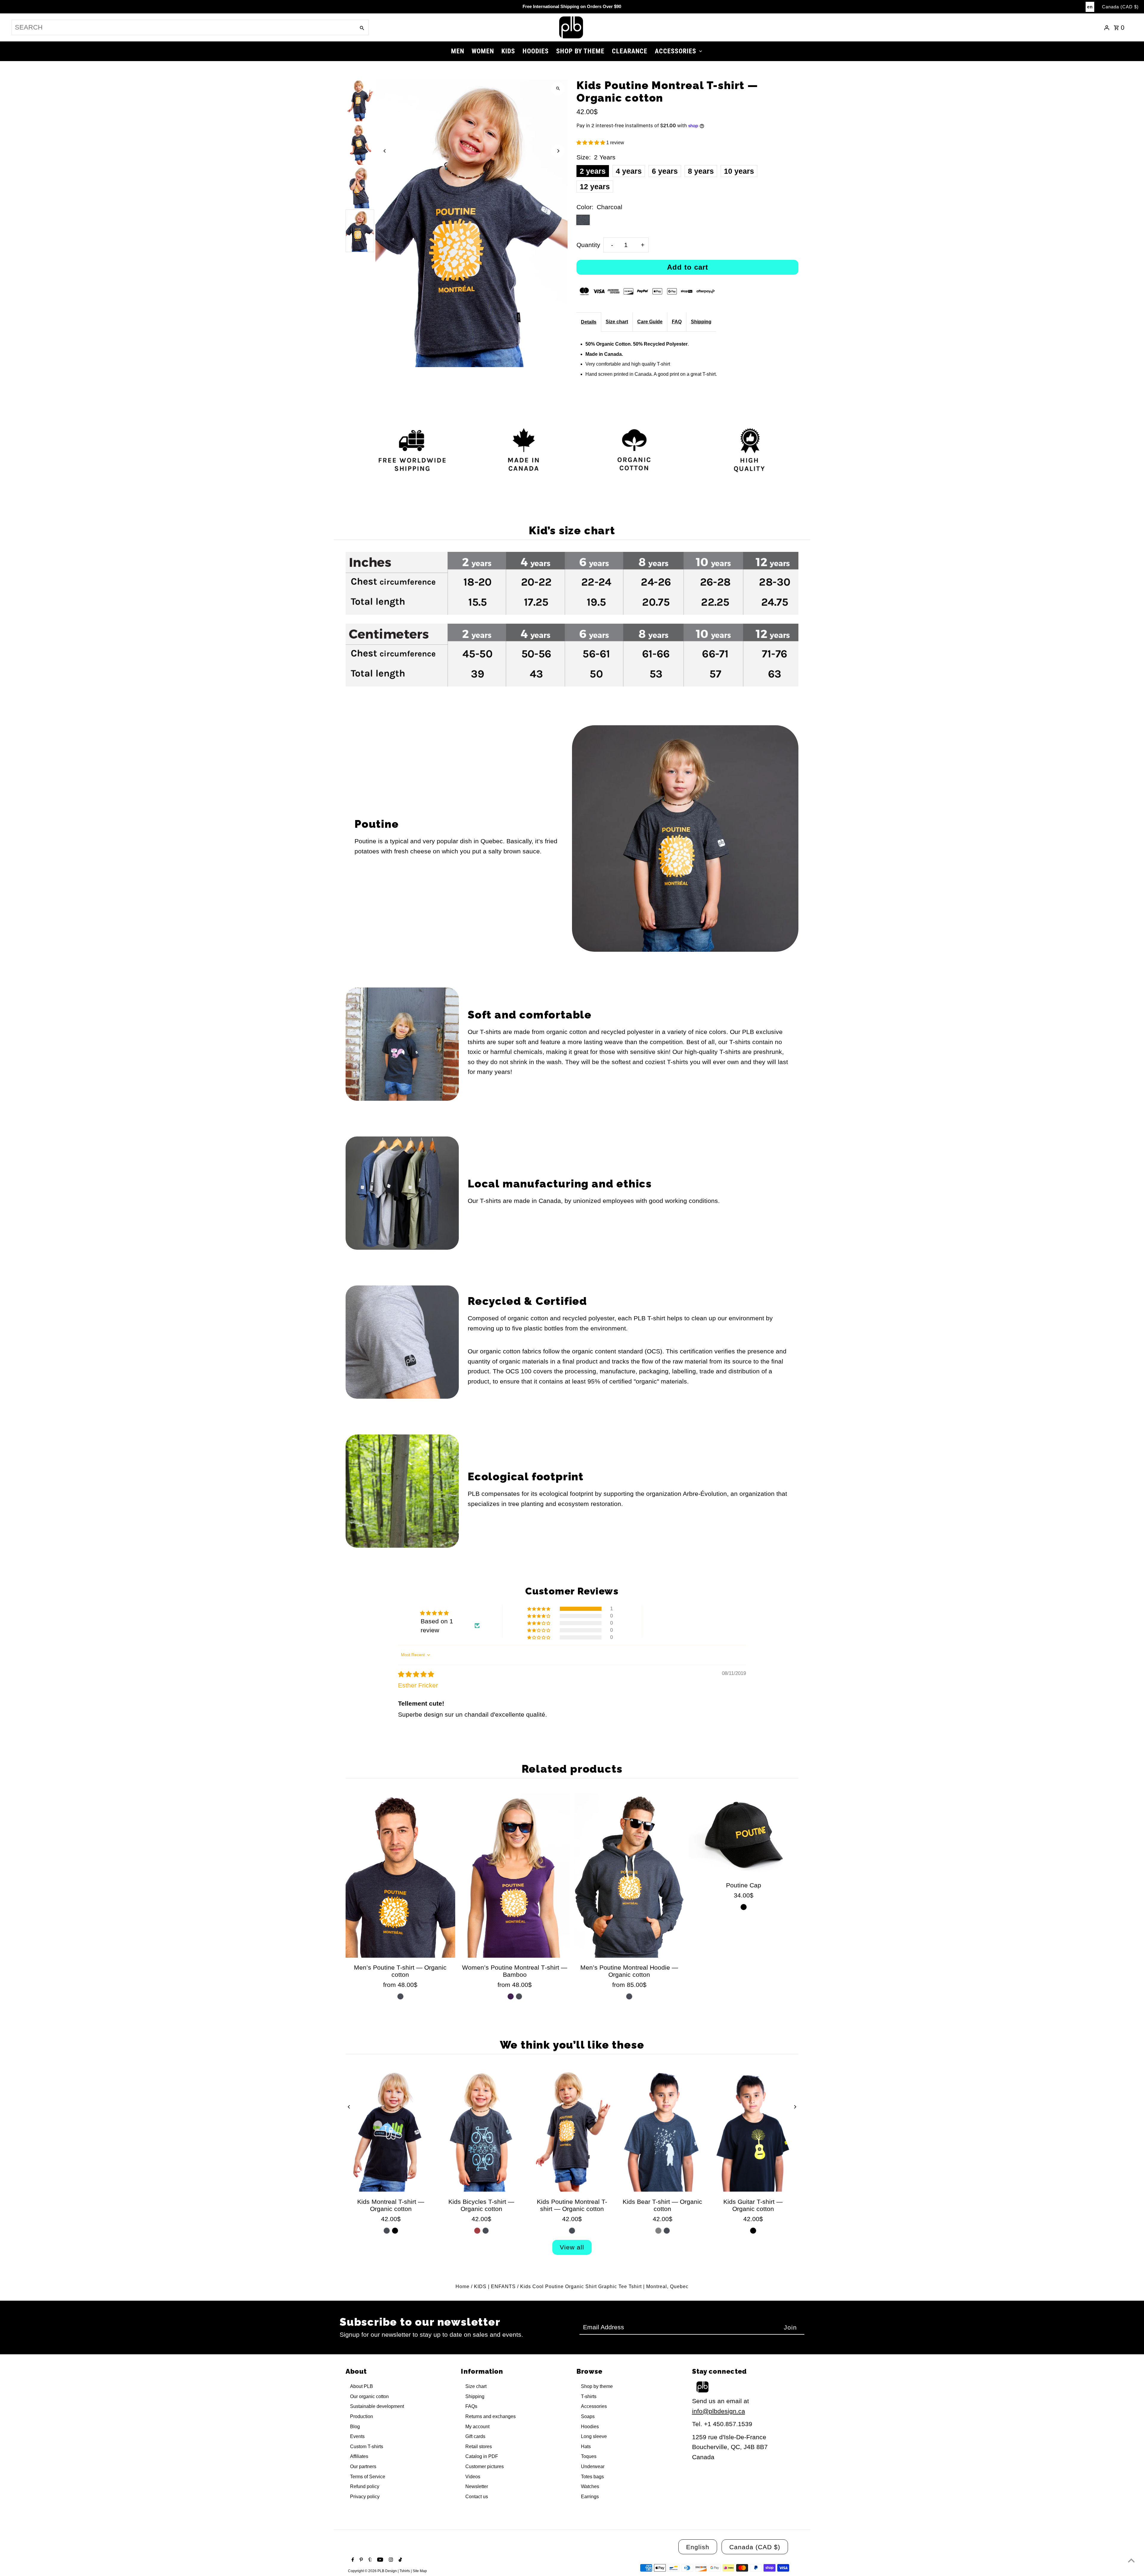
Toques (589, 2456)
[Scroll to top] (1131, 2560)
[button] (591, 143)
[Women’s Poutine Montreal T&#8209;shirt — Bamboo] (515, 1875)
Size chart (617, 322)
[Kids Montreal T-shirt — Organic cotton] (391, 2130)
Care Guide (650, 322)
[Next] (558, 151)
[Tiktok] (400, 2560)
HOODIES (536, 51)
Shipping (701, 322)
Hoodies (590, 2427)
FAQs (471, 2406)
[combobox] (183, 27)
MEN (458, 51)
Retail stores (479, 2447)
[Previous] (385, 151)
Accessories (594, 2406)
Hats (586, 2447)
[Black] (744, 1907)
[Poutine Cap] (744, 1834)
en (1090, 7)
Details (589, 322)
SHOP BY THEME (580, 51)
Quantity (588, 245)
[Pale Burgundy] (477, 2231)
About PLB (362, 2386)
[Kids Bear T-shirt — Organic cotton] (663, 2130)
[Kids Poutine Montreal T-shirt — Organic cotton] (572, 2130)
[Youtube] (379, 2560)
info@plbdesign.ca (719, 2411)
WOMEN (483, 51)
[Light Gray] (658, 2231)
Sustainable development (377, 2406)
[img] (416, 1674)
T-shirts (589, 2396)
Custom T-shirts (367, 2447)
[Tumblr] (369, 2560)
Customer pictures (485, 2466)
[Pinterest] (360, 2560)
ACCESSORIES (676, 51)
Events (357, 2436)
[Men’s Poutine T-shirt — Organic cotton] (400, 1875)
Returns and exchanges (491, 2416)
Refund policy (365, 2486)
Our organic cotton (369, 2396)
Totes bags (592, 2477)
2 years (593, 171)
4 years (629, 171)
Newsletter (477, 2486)
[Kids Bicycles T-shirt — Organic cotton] (481, 2130)
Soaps (588, 2416)
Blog (355, 2427)
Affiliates (359, 2456)
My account (477, 2427)
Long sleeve (594, 2436)
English (698, 2547)
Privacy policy (365, 2497)
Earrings (590, 2497)
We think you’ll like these (572, 2045)
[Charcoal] (400, 1996)
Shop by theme (597, 2386)
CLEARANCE (630, 51)
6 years (665, 171)
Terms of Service (368, 2477)
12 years (595, 187)
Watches (590, 2486)
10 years (739, 171)
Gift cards (475, 2436)
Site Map (420, 2571)
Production (362, 2416)
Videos (473, 2477)
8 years (701, 171)
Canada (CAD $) (1120, 7)
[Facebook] (352, 2560)
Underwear (593, 2466)
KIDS (508, 51)
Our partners (363, 2466)
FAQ (677, 322)
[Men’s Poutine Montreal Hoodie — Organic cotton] (629, 1875)
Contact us (477, 2497)
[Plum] (511, 1996)
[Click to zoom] (558, 89)
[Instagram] (390, 2560)
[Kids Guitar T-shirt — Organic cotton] (753, 2130)
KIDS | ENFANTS (495, 2287)
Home (463, 2287)
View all (572, 2247)
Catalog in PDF (482, 2456)
